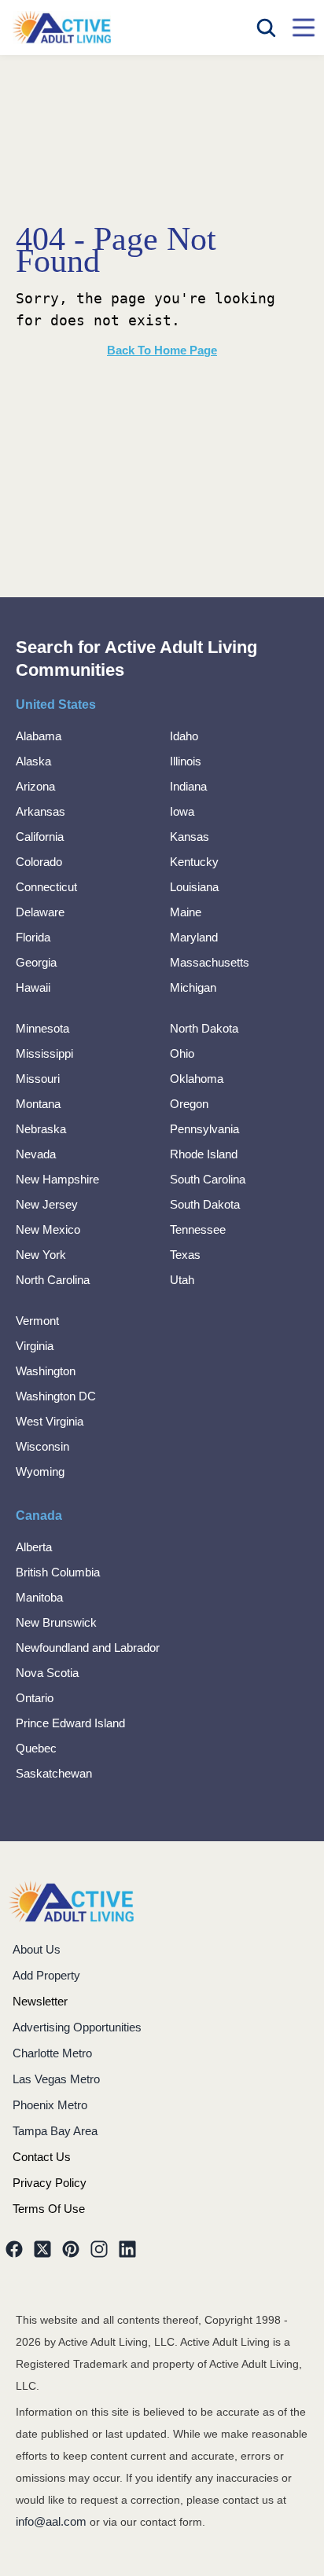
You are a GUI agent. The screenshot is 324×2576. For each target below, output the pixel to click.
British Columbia (58, 1572)
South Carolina (208, 1179)
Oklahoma (197, 1079)
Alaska (33, 761)
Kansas (190, 837)
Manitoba (39, 1597)
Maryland (194, 937)
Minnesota (42, 1028)
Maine (186, 912)
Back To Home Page (162, 350)
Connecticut (46, 887)
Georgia (36, 962)
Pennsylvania (204, 1129)
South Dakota (205, 1204)
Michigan (193, 987)
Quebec (36, 1748)
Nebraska (41, 1129)
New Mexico (48, 1229)
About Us (37, 1949)
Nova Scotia (47, 1673)
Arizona (35, 786)
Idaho (184, 736)
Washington (46, 1371)
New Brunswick (56, 1622)
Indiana (188, 786)
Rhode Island (204, 1154)
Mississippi (44, 1053)
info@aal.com (51, 2521)
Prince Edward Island (70, 1723)
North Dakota (204, 1028)
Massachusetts (210, 962)
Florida (33, 937)
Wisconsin (42, 1446)
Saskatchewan (54, 1773)
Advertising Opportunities (77, 2027)
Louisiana (194, 887)
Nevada (36, 1154)
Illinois (186, 761)
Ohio (182, 1053)
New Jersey (47, 1204)
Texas (185, 1255)
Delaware (40, 912)
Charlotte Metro (52, 2053)
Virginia (35, 1346)
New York (41, 1255)
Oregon (189, 1104)
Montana (38, 1104)
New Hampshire (57, 1179)
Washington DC (56, 1396)
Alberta (34, 1547)
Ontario (35, 1698)
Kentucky (194, 862)
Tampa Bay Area (55, 2131)
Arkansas (40, 811)
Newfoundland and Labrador (88, 1648)
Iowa (182, 811)
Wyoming (40, 1471)
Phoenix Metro (50, 2105)
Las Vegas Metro (56, 2079)
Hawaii (33, 987)
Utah (182, 1280)
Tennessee (198, 1229)
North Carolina (53, 1280)
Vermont (37, 1321)
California (40, 837)
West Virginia (50, 1421)
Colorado (39, 862)
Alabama (39, 736)
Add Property (46, 1975)
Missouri (38, 1079)
